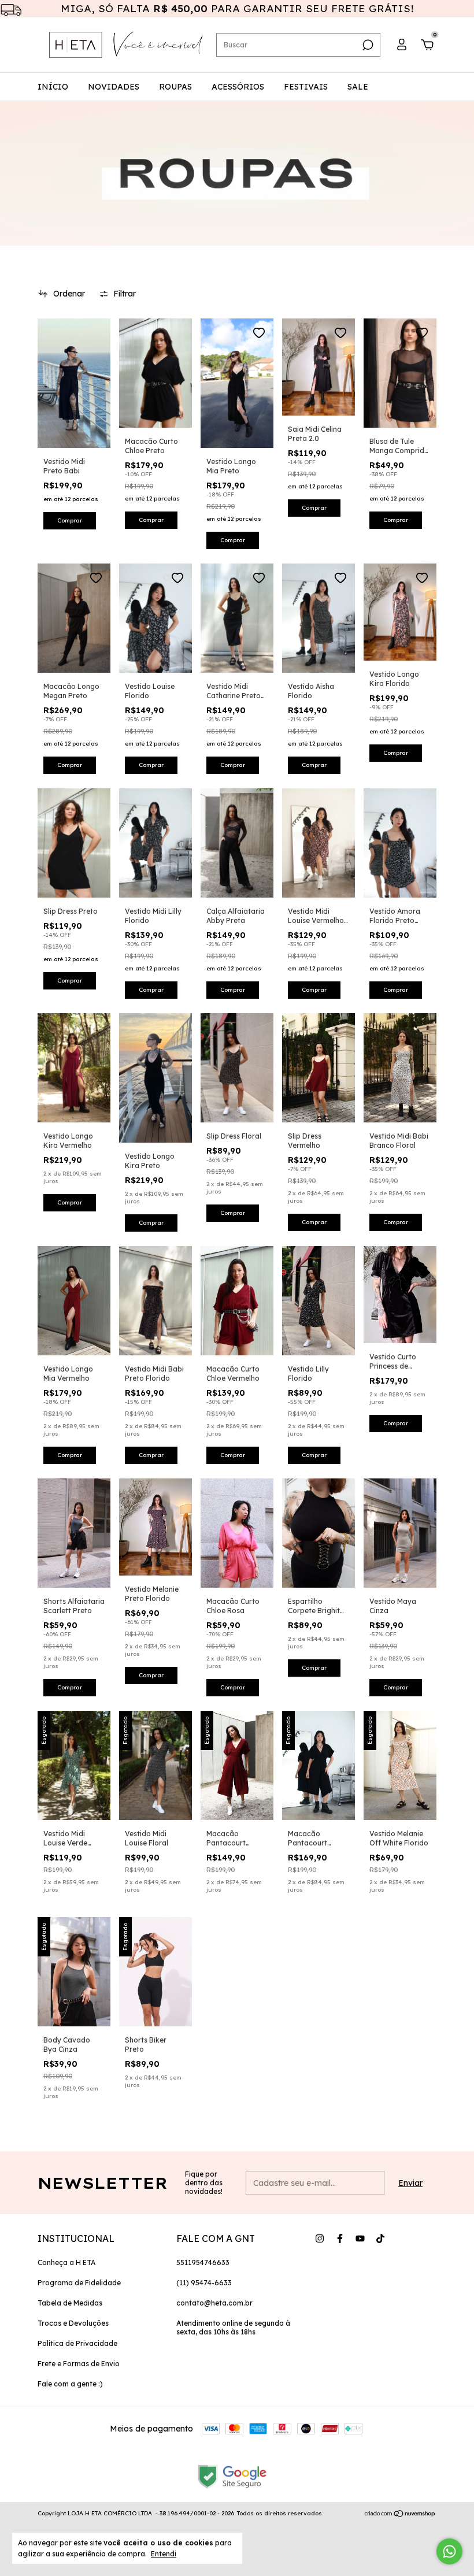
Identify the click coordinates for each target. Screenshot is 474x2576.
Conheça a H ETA (66, 2262)
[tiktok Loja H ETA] (380, 2238)
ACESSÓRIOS (238, 87)
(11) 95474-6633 (204, 2283)
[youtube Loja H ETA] (360, 2238)
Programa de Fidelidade (79, 2283)
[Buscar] (367, 45)
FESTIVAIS (306, 87)
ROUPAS (175, 87)
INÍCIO (53, 87)
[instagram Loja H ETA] (320, 2238)
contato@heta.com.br (214, 2303)
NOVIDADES (114, 87)
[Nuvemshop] (400, 2515)
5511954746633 (203, 2262)
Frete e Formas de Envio (79, 2364)
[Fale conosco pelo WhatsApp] (449, 2551)
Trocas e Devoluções (73, 2323)
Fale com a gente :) (70, 2384)
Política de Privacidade (77, 2343)
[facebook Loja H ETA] (340, 2238)
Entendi (164, 2554)
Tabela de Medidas (70, 2303)
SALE (358, 87)
